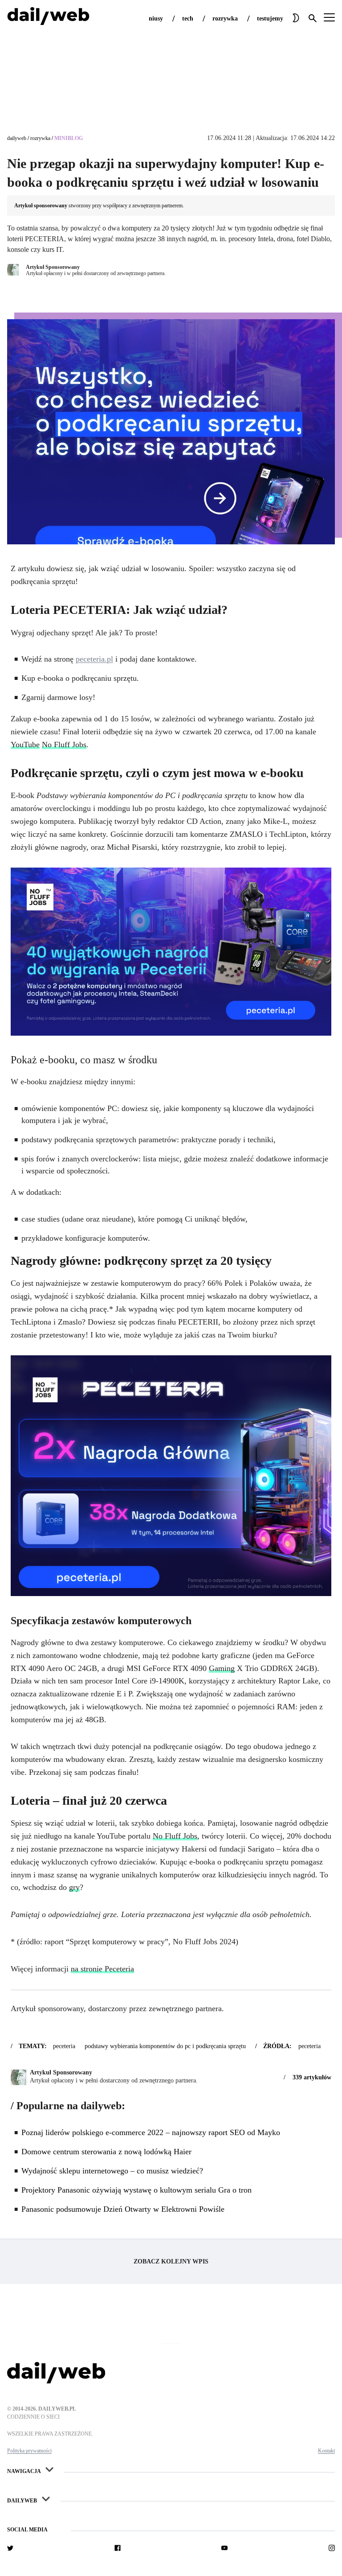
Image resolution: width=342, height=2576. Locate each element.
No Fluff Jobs (64, 745)
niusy (156, 19)
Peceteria (64, 2046)
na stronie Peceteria (102, 1969)
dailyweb (17, 138)
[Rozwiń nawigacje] (49, 2469)
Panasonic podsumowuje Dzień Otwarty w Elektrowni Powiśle (123, 2209)
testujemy (270, 19)
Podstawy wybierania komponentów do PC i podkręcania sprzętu (165, 2046)
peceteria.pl (94, 659)
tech (188, 19)
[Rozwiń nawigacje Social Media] (56, 2527)
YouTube (25, 745)
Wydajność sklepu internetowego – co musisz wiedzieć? (112, 2171)
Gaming (222, 1668)
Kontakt (326, 2451)
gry (74, 1887)
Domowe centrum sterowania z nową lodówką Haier (106, 2152)
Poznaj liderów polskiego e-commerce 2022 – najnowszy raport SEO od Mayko (151, 2132)
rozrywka (225, 19)
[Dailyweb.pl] (48, 18)
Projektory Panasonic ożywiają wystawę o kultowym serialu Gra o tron (136, 2190)
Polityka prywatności (29, 2451)
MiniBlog (69, 138)
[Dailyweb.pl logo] (171, 2374)
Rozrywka (40, 138)
